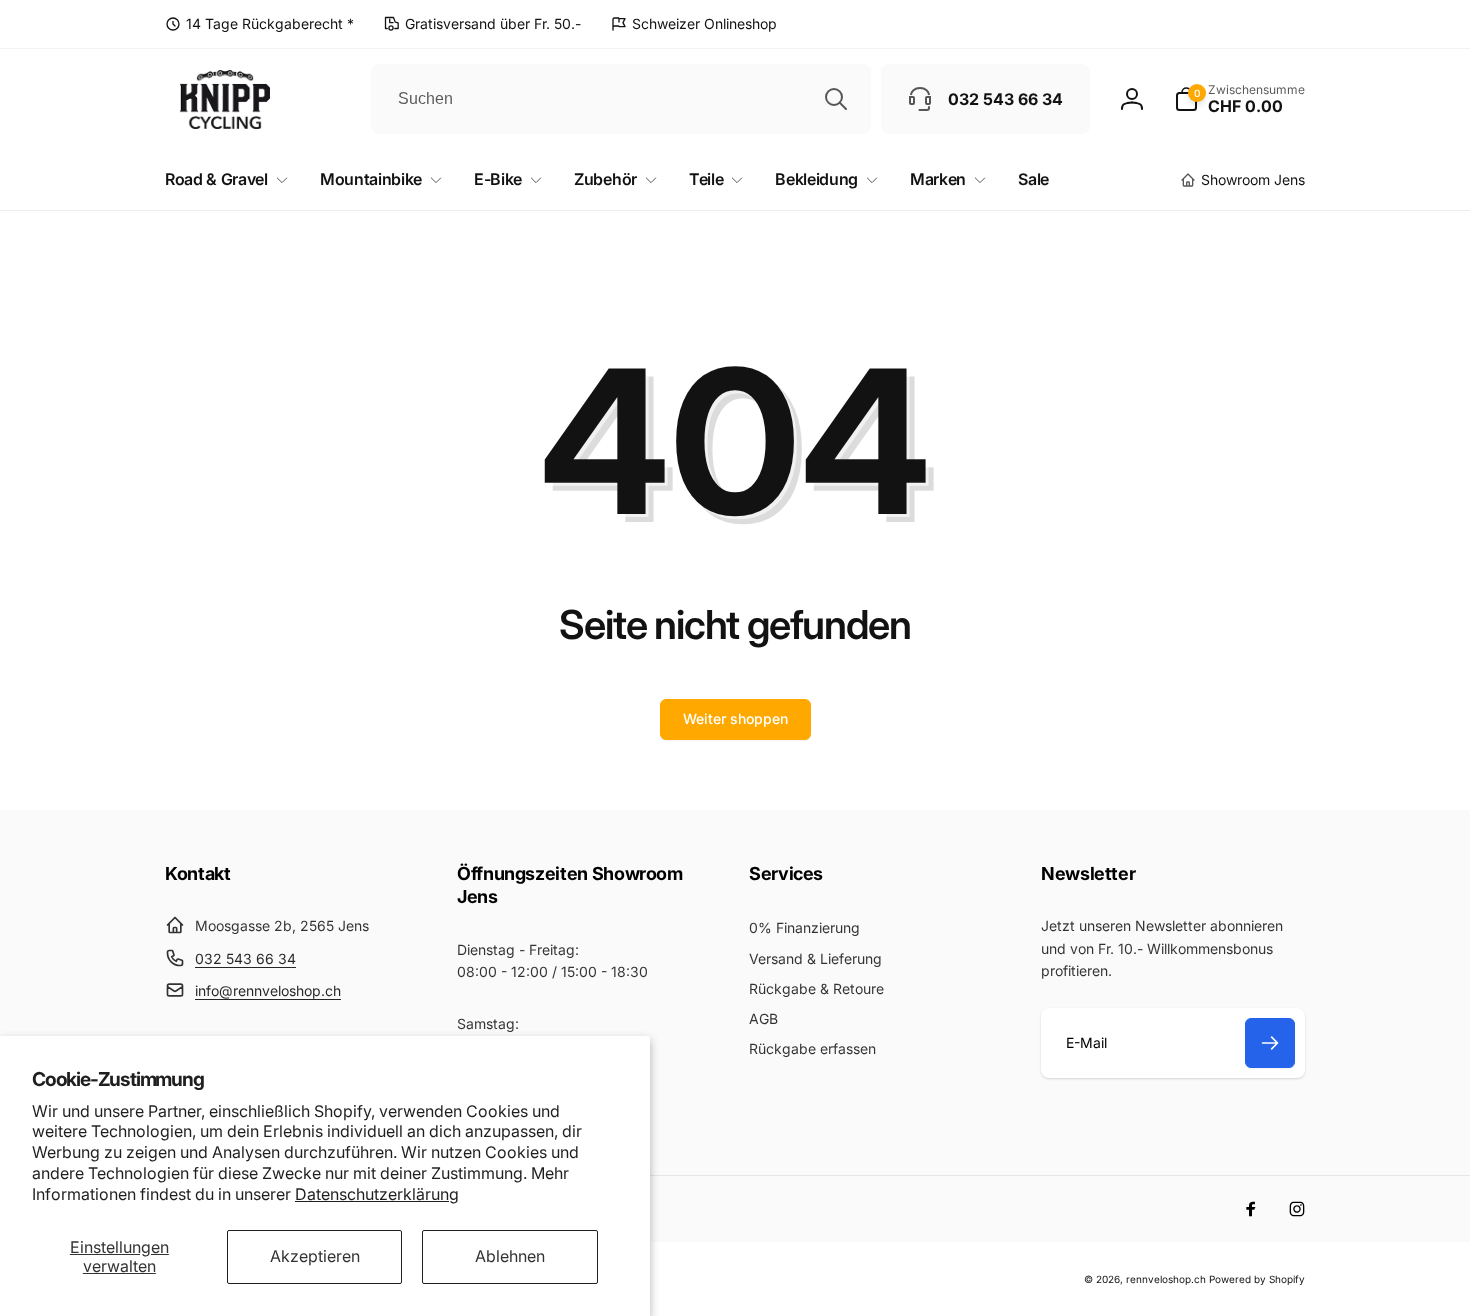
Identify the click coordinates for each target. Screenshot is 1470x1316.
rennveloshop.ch (1166, 1279)
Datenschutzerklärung (377, 1194)
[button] (1239, 99)
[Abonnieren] (1270, 1043)
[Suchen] (836, 99)
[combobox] (621, 99)
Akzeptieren (315, 1256)
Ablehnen (510, 1256)
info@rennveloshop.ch (268, 990)
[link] (259, 24)
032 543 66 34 (245, 958)
